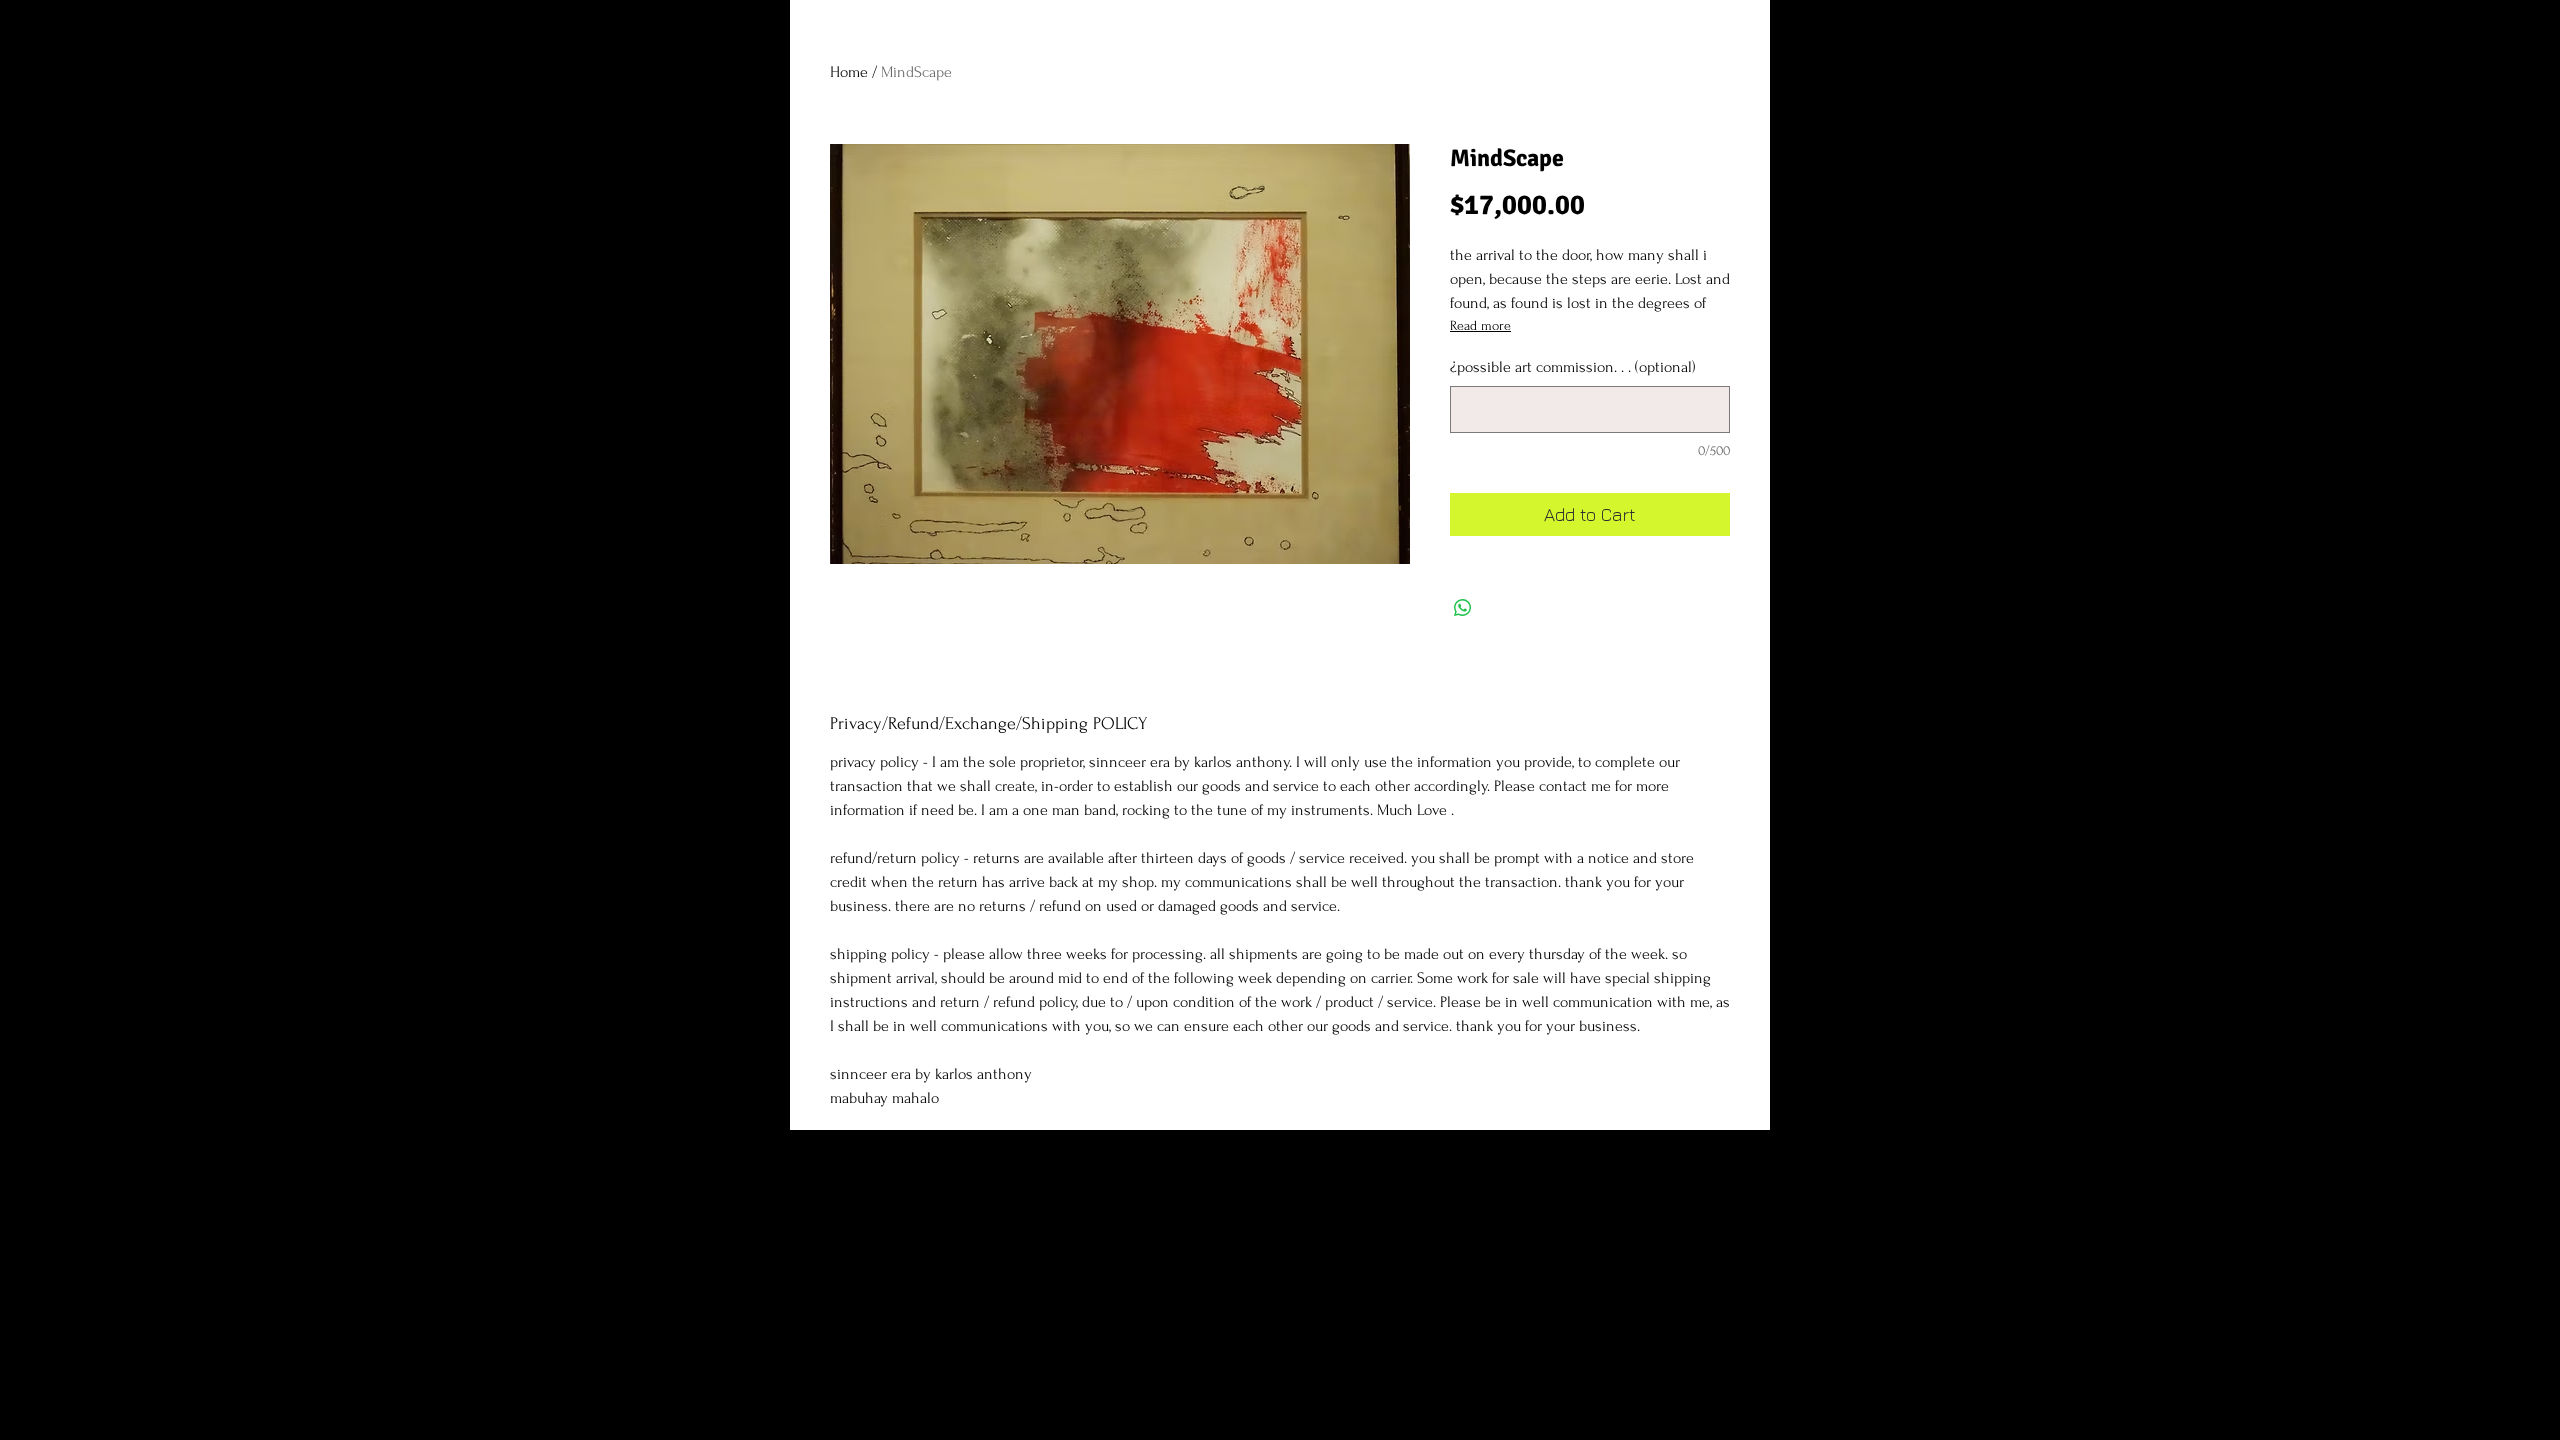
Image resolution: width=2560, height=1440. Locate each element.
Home (849, 72)
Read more (1480, 325)
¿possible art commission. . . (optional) (1573, 367)
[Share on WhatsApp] (1463, 608)
